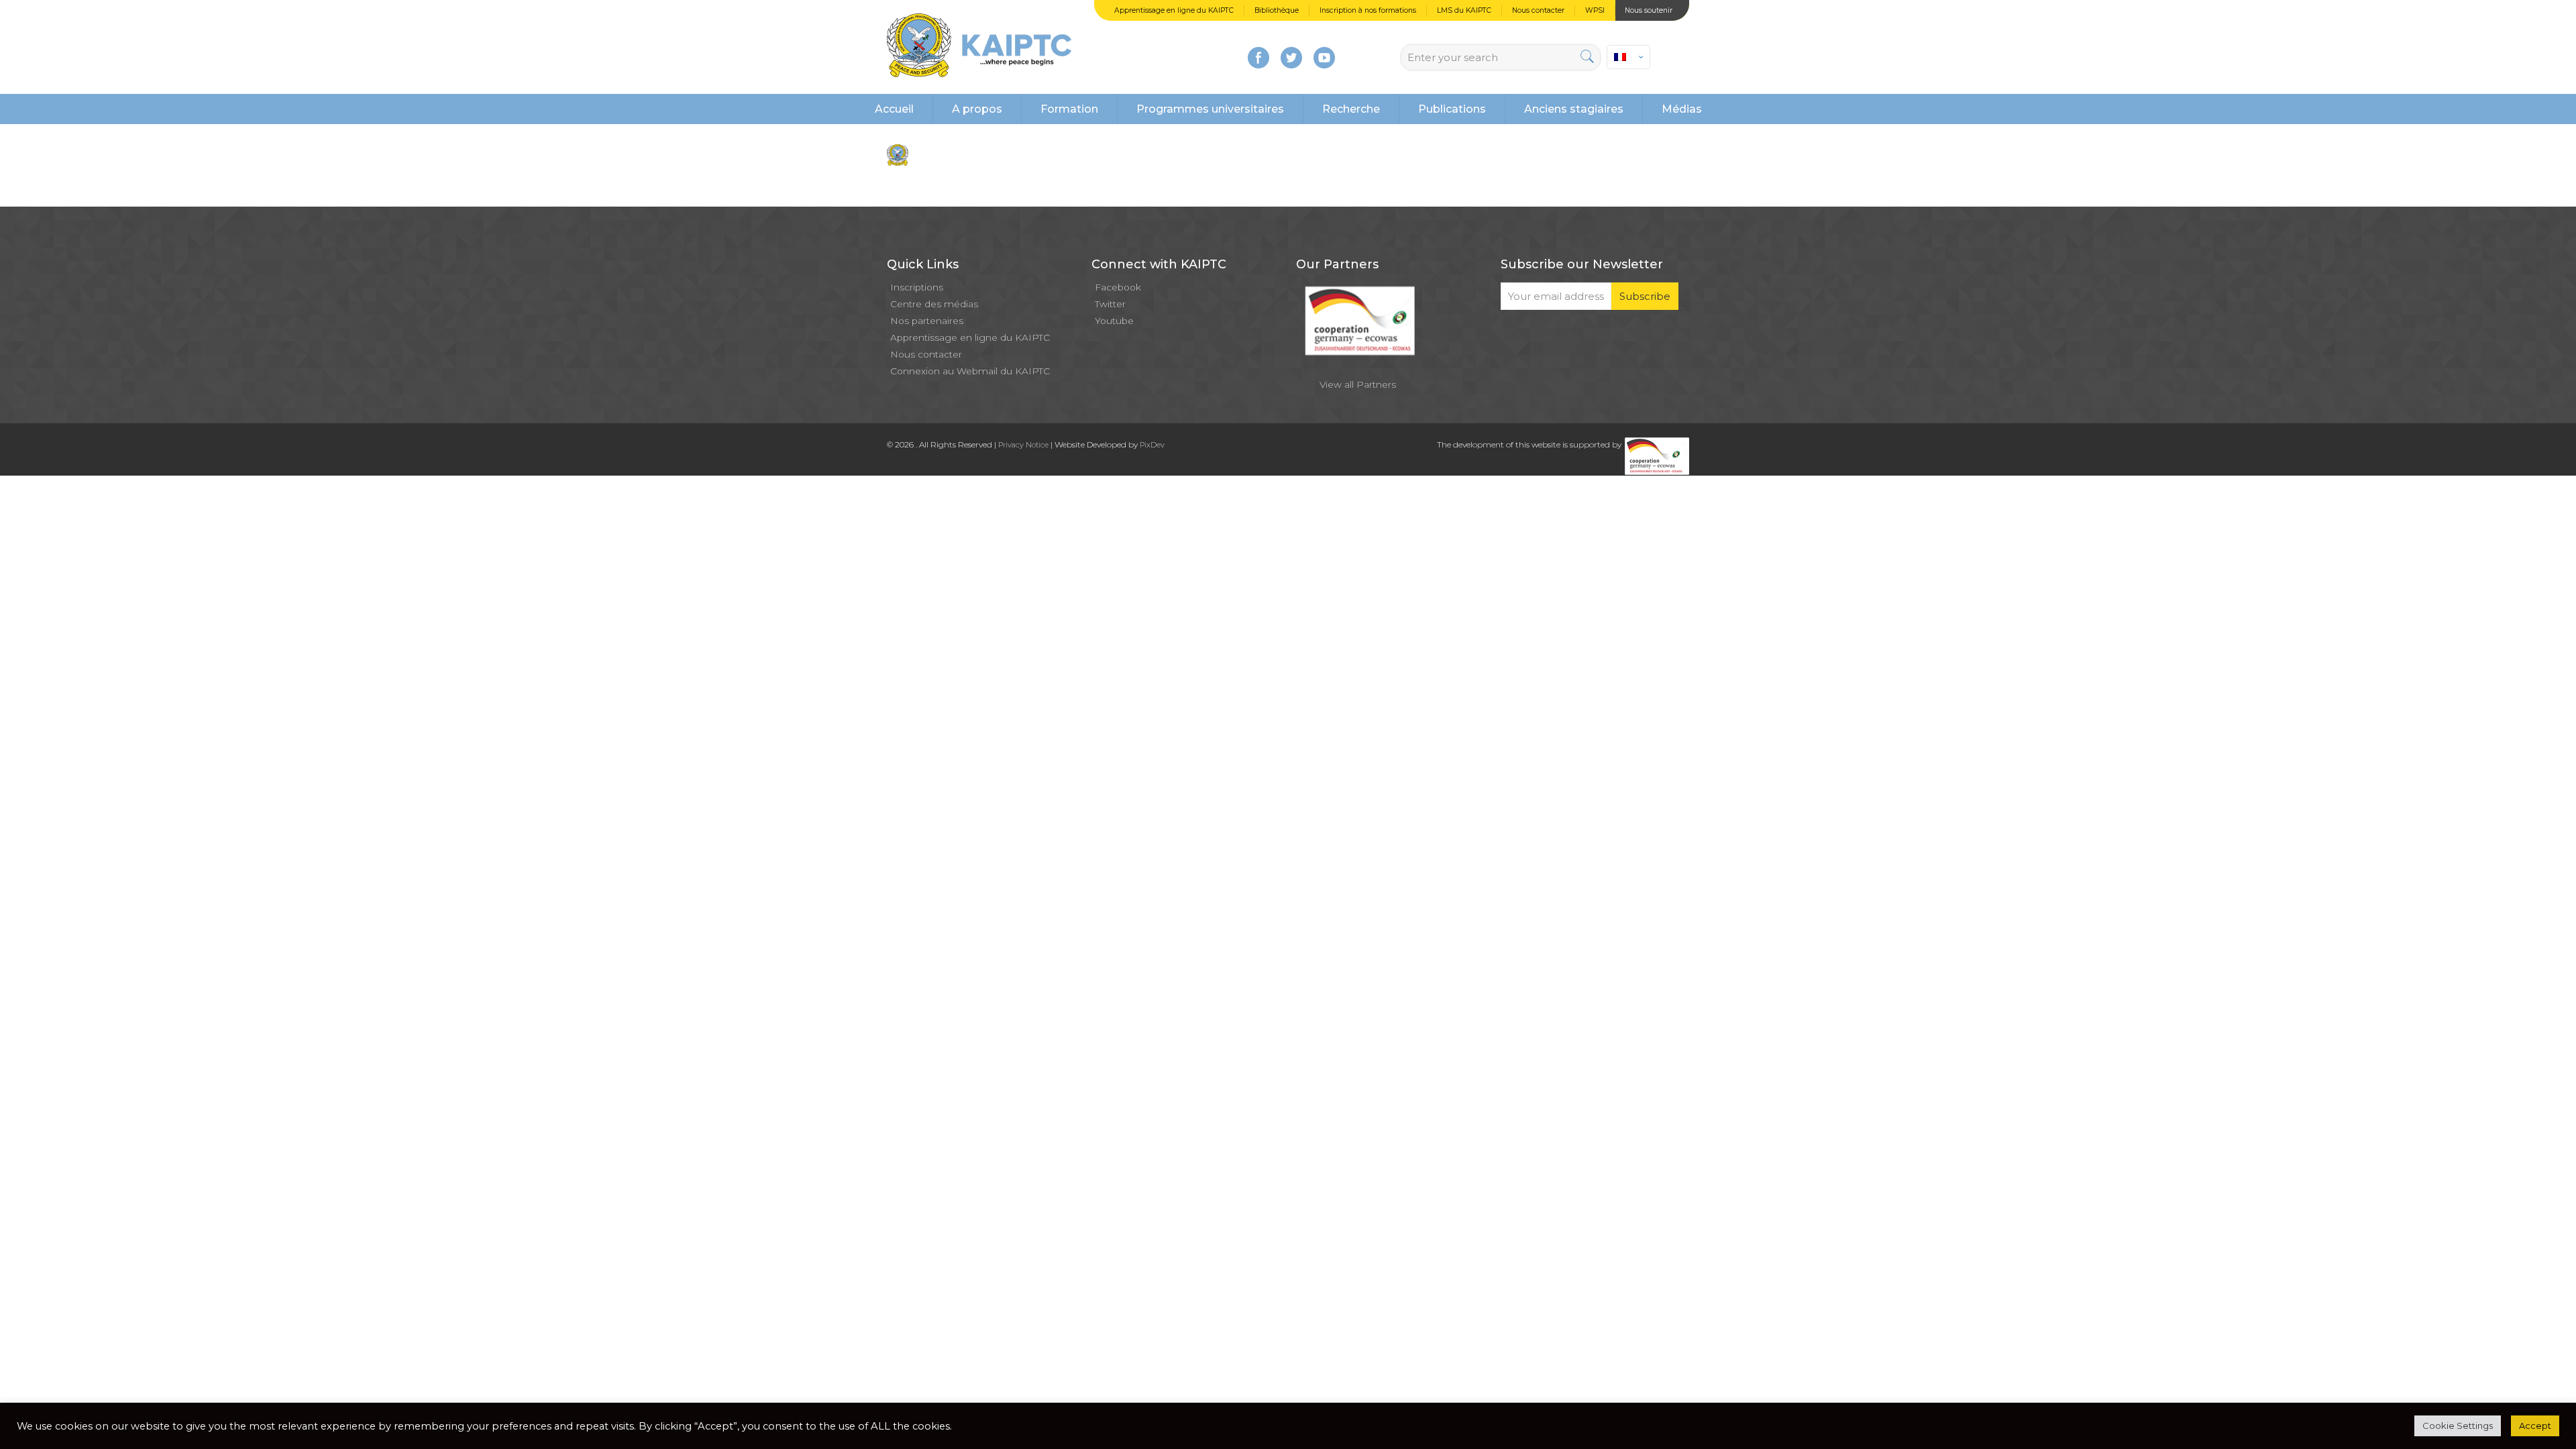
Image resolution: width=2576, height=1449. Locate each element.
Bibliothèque (1277, 10)
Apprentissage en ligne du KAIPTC (1174, 10)
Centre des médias (934, 304)
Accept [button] (2535, 1426)
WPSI (1595, 10)
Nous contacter (1538, 10)
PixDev (1152, 445)
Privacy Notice (1023, 445)
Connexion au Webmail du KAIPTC (970, 371)
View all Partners (1358, 384)
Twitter (1110, 304)
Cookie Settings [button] (2458, 1426)
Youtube (1114, 321)
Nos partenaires (927, 321)
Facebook (1118, 287)
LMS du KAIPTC (1464, 10)
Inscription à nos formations (1368, 10)
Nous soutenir (1649, 10)
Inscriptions (917, 287)
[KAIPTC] (979, 47)
